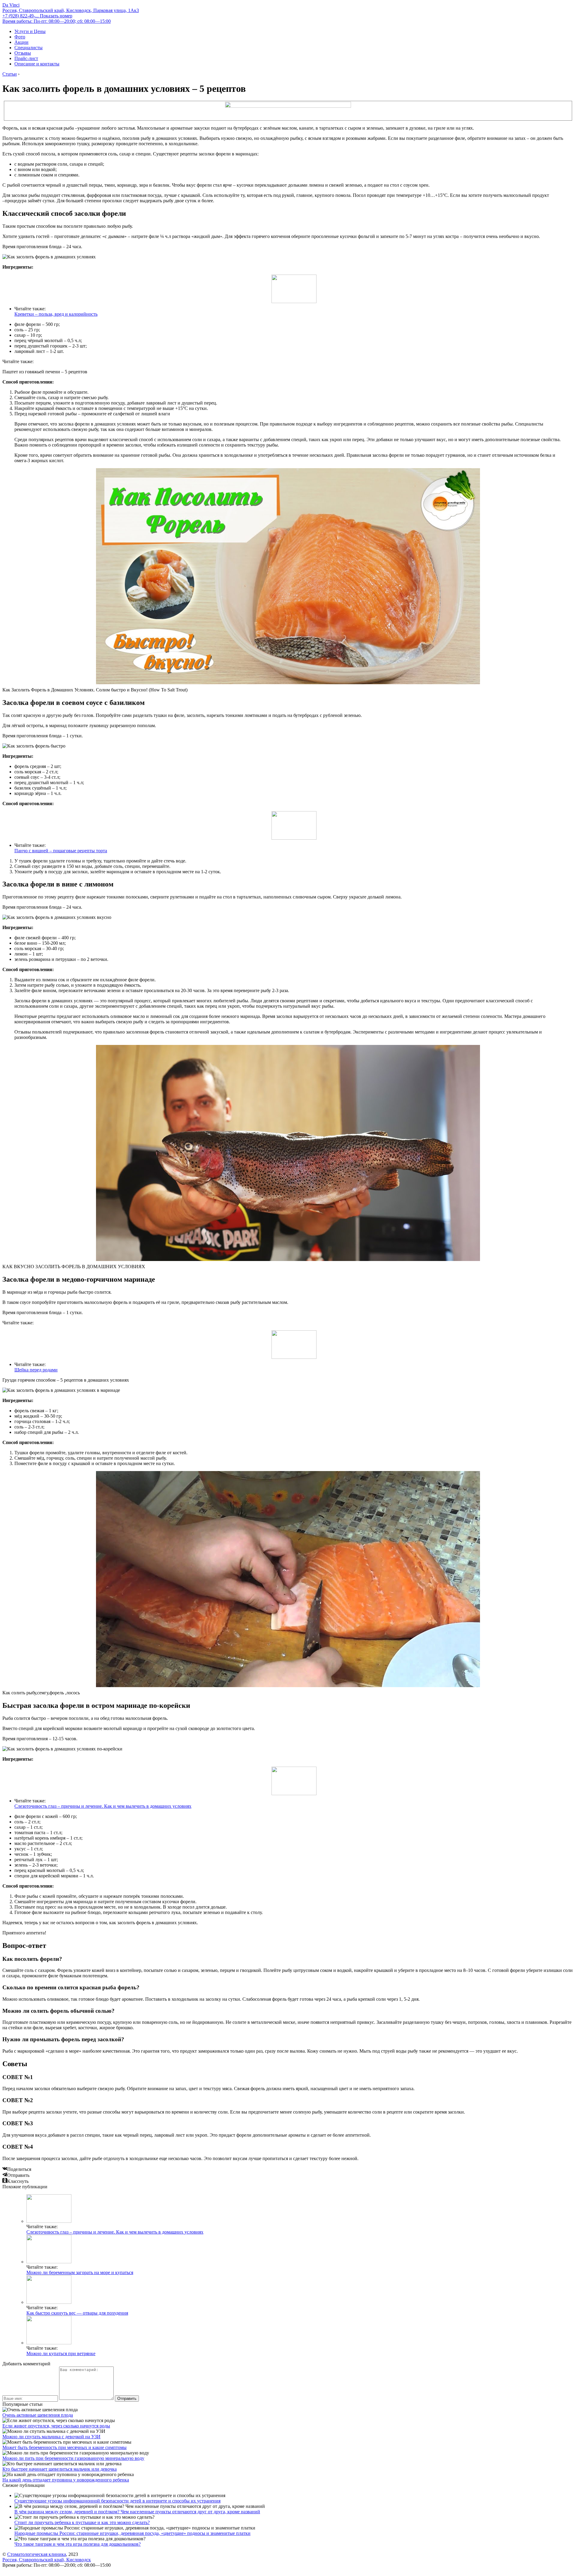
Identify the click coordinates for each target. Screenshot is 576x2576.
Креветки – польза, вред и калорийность (56, 314)
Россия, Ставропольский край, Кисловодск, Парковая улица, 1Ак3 (71, 10)
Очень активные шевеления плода (38, 2415)
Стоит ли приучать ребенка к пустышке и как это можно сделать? (82, 2522)
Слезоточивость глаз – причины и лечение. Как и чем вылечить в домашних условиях (103, 1806)
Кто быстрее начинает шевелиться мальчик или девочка (60, 2469)
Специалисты (28, 48)
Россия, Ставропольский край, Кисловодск (47, 2560)
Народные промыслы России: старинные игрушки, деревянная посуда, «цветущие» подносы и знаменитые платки (132, 2533)
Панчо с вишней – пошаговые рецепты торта (61, 851)
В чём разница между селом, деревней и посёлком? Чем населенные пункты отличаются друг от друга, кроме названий (137, 2512)
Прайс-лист (26, 58)
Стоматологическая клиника (37, 2554)
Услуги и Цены (30, 31)
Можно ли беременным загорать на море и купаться (80, 2272)
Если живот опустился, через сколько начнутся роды (56, 2426)
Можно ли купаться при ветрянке (61, 2353)
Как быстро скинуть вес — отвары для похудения (77, 2313)
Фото (20, 37)
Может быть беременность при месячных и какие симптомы (64, 2447)
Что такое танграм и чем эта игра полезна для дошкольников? (78, 2544)
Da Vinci (11, 5)
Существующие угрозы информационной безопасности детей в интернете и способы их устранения (117, 2501)
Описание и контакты (37, 64)
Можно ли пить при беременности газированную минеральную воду (73, 2458)
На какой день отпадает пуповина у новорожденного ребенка (66, 2480)
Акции (21, 42)
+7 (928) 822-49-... (37, 16)
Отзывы (23, 53)
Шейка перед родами (36, 1370)
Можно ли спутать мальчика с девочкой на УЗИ (51, 2437)
